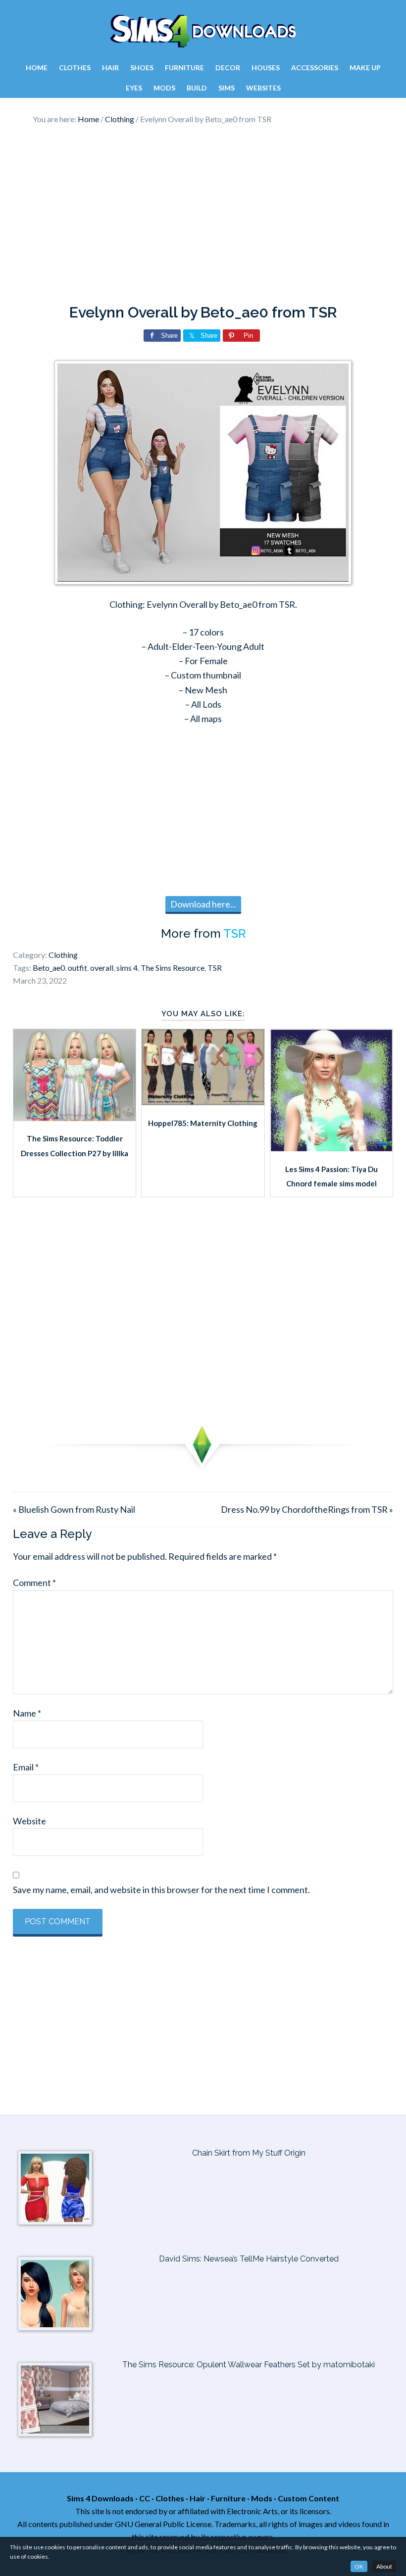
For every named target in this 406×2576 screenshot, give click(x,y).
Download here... (203, 904)
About (384, 2566)
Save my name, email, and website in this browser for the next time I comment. (161, 1890)
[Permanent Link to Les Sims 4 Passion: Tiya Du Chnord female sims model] (331, 1148)
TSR (234, 933)
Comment (34, 1582)
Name (27, 1713)
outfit (77, 968)
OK (359, 2566)
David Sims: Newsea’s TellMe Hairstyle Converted (249, 2259)
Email (26, 1767)
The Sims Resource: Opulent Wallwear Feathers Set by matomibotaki (249, 2365)
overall (102, 968)
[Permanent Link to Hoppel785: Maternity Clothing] (203, 1102)
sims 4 (127, 968)
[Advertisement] (203, 215)
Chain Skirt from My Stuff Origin (249, 2153)
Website (29, 1821)
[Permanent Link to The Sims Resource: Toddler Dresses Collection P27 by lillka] (75, 1118)
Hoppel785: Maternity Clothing (203, 1123)
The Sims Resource (173, 968)
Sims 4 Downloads (203, 31)
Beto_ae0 (49, 968)
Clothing (63, 955)
